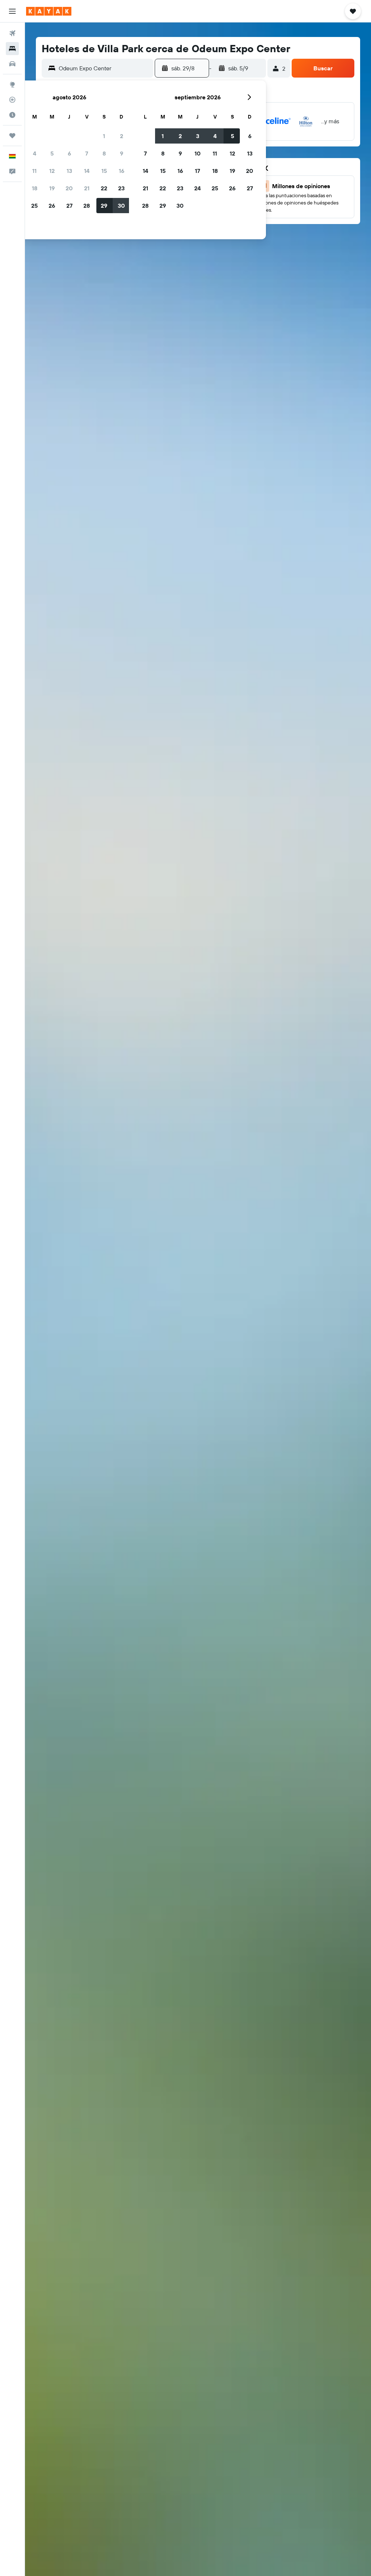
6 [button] (69, 153)
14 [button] (87, 171)
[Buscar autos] (12, 64)
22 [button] (104, 188)
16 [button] (122, 171)
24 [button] (197, 188)
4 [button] (35, 153)
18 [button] (35, 188)
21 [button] (87, 188)
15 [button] (104, 171)
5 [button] (52, 153)
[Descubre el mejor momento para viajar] (12, 115)
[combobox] (104, 68)
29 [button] (104, 206)
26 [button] (52, 206)
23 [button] (121, 188)
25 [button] (34, 206)
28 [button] (87, 206)
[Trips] (12, 136)
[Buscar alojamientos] (12, 49)
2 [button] (122, 136)
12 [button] (52, 171)
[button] (12, 11)
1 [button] (104, 136)
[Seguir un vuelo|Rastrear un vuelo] (12, 100)
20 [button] (69, 188)
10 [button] (198, 153)
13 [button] (69, 171)
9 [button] (122, 153)
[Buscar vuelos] (12, 33)
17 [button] (197, 171)
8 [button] (104, 153)
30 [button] (121, 206)
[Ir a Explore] (12, 84)
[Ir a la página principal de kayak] (49, 11)
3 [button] (198, 136)
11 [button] (34, 171)
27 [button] (69, 206)
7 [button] (87, 153)
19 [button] (52, 188)
